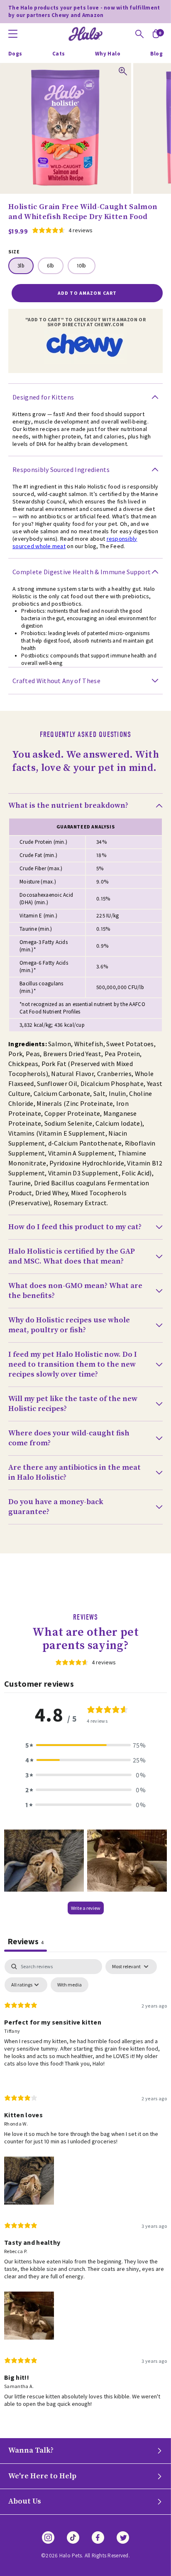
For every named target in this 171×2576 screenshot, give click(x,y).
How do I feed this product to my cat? (75, 1227)
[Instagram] (48, 2537)
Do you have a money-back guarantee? (56, 1507)
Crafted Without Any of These (56, 681)
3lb (21, 266)
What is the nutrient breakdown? (68, 805)
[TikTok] (73, 2537)
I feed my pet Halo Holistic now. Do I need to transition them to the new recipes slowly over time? (73, 1364)
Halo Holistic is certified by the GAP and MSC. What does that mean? (72, 1256)
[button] (85, 1745)
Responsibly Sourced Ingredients (61, 469)
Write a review (86, 1908)
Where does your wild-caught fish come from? (69, 1438)
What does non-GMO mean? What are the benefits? (75, 1291)
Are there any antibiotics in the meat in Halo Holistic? (75, 1472)
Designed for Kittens (43, 397)
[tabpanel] (85, 2190)
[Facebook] (98, 2537)
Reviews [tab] (26, 1941)
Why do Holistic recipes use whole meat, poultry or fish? (69, 1325)
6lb (51, 266)
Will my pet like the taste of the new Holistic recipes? (73, 1404)
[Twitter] (123, 2537)
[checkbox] (70, 1985)
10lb (82, 266)
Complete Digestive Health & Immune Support (82, 572)
